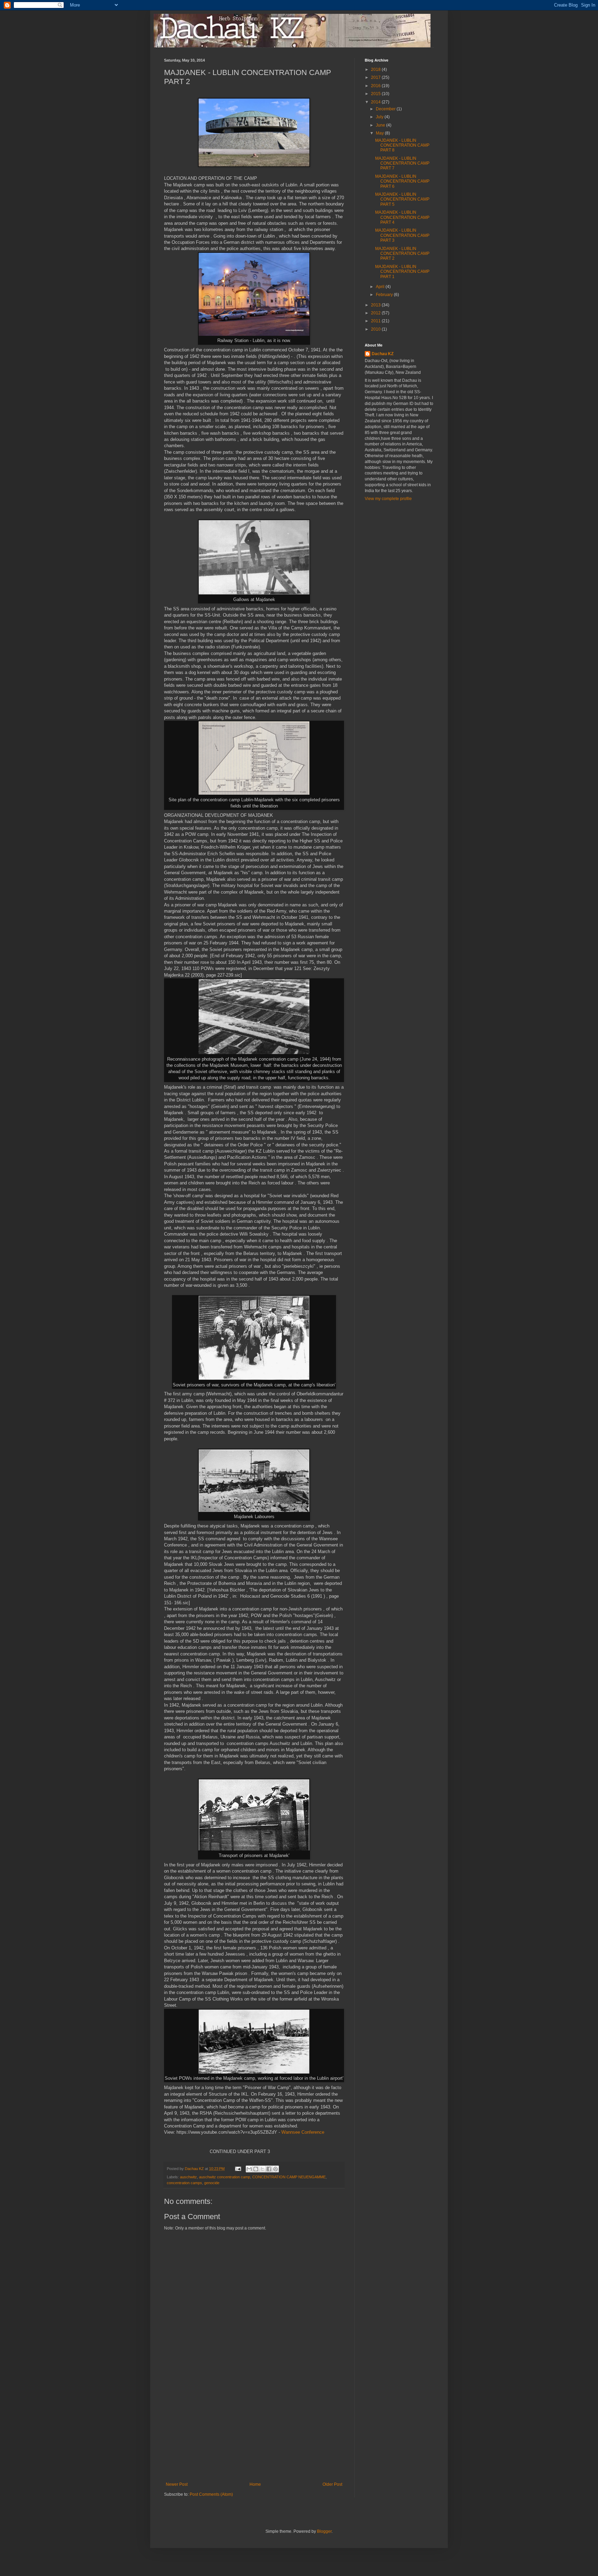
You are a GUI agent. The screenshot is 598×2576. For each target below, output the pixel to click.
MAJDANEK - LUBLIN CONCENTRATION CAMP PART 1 (402, 272)
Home (255, 2484)
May (380, 133)
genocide (212, 2183)
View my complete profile (388, 499)
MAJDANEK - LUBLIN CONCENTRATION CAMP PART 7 (402, 163)
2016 (376, 86)
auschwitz (188, 2177)
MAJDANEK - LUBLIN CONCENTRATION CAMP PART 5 (402, 199)
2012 (376, 313)
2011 (376, 321)
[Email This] (249, 2169)
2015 (376, 94)
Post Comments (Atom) (211, 2494)
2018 (376, 70)
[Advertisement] (254, 2430)
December (386, 109)
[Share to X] (262, 2169)
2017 (376, 77)
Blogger (324, 2531)
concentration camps (184, 2183)
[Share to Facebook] (269, 2169)
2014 (376, 102)
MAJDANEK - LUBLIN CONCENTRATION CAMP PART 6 (402, 181)
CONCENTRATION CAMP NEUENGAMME (289, 2177)
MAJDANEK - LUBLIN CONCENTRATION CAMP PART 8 (402, 145)
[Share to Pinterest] (275, 2169)
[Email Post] (238, 2169)
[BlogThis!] (256, 2169)
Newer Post (177, 2484)
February (385, 295)
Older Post (332, 2484)
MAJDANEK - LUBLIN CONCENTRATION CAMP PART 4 (402, 217)
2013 (376, 305)
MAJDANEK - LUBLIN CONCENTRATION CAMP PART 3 (402, 235)
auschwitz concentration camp (225, 2177)
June (381, 125)
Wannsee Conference (303, 2132)
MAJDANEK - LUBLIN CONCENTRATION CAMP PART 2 (402, 254)
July (380, 117)
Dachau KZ (383, 354)
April (381, 287)
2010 (376, 329)
